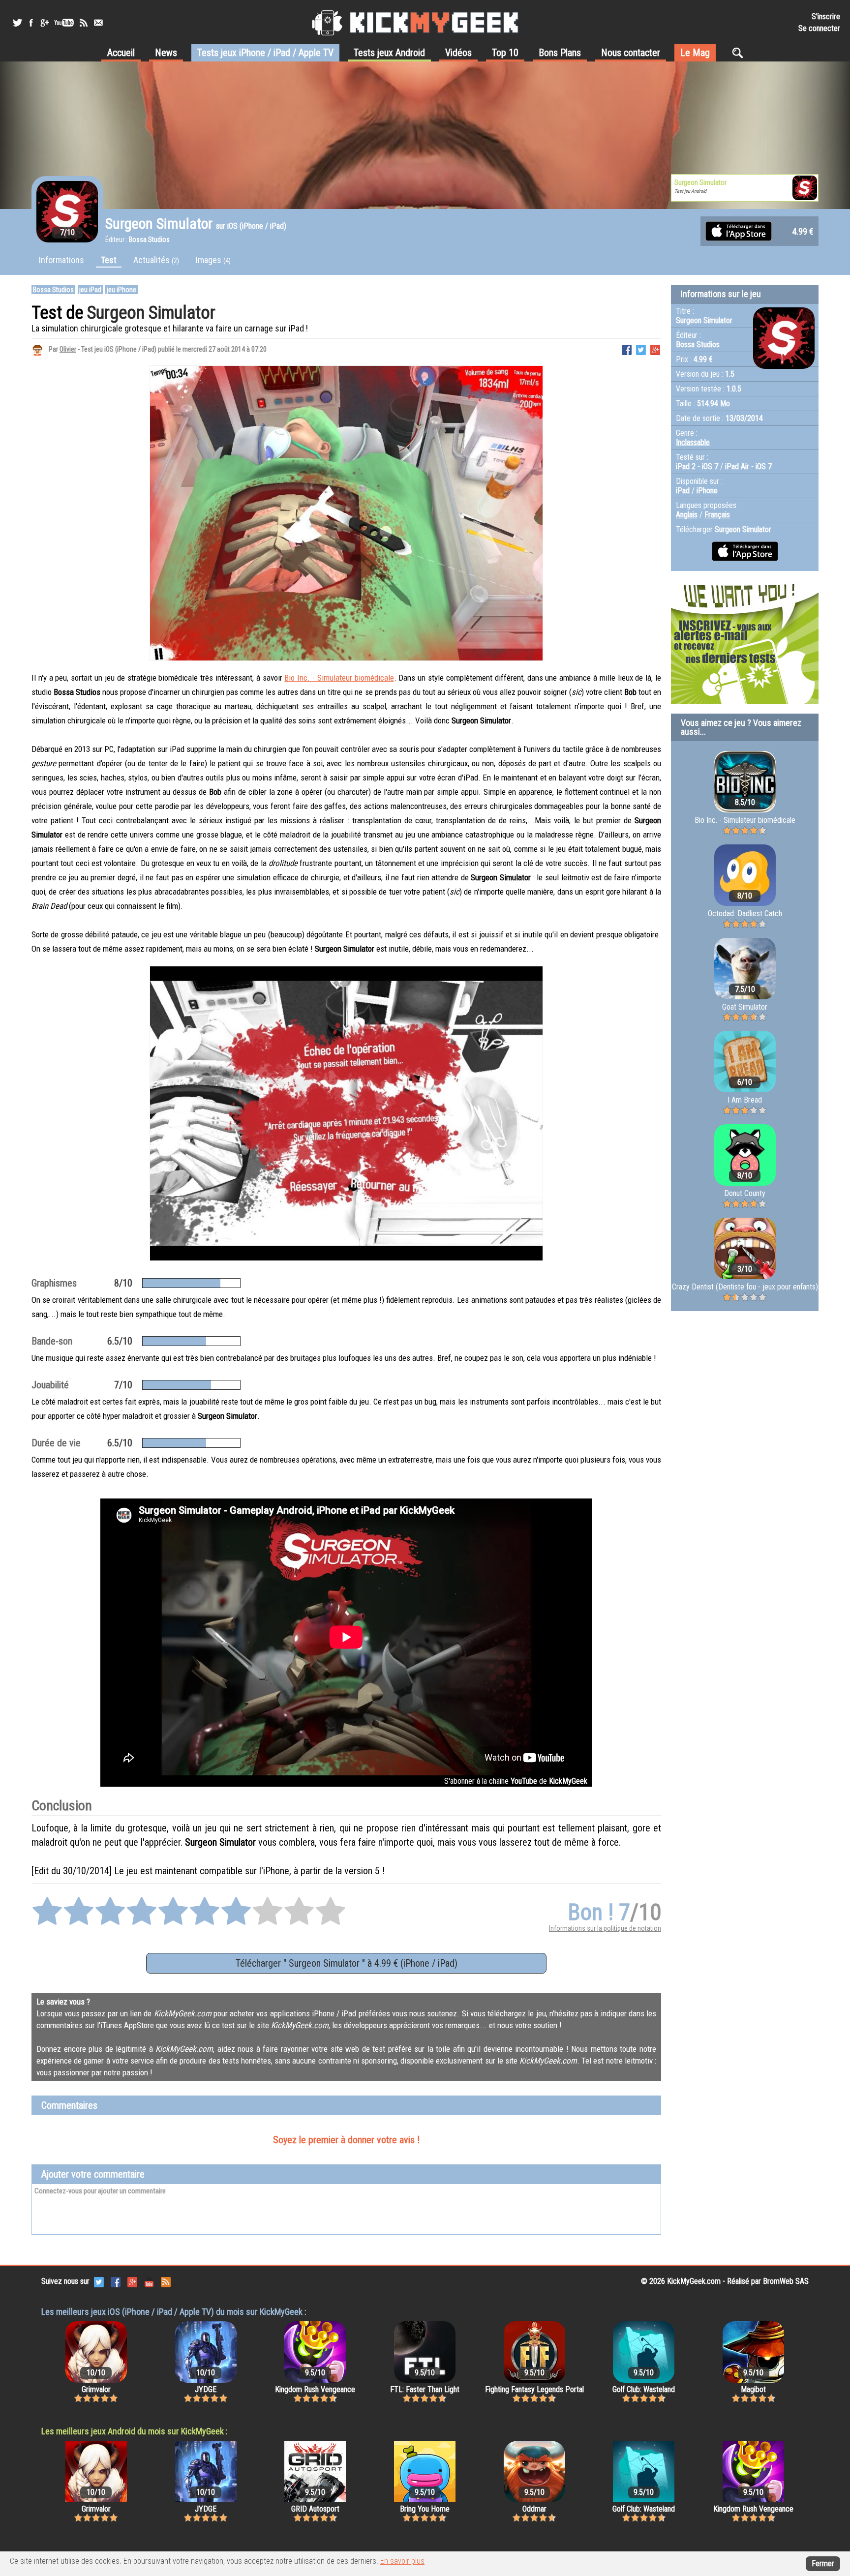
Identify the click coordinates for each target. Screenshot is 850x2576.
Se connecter (819, 28)
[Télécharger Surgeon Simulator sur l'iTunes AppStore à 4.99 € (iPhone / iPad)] (739, 230)
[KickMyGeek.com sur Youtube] (149, 2281)
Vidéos (458, 53)
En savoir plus (402, 2561)
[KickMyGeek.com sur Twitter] (99, 2281)
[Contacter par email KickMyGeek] (98, 23)
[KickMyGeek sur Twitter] (17, 23)
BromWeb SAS (786, 2281)
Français (717, 515)
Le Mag (695, 53)
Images (213, 260)
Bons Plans (560, 53)
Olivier (68, 349)
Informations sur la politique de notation (605, 1928)
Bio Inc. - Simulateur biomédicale (339, 678)
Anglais (687, 515)
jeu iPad (90, 290)
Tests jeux (265, 53)
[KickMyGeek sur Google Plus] (44, 23)
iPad (683, 491)
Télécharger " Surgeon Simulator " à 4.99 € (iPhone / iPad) (347, 1963)
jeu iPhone (121, 290)
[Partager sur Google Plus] (655, 349)
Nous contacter (631, 53)
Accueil (121, 53)
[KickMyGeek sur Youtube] (64, 23)
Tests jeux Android (389, 53)
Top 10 (505, 53)
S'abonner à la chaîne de (516, 1781)
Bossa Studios (53, 290)
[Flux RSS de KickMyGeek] (84, 23)
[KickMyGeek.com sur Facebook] (116, 2281)
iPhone (707, 491)
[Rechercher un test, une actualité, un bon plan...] (740, 53)
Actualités (156, 260)
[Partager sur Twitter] (641, 349)
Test (109, 260)
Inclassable (693, 442)
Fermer (823, 2563)
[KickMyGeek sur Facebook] (31, 23)
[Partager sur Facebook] (627, 349)
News (166, 53)
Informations (61, 260)
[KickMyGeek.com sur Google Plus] (132, 2281)
